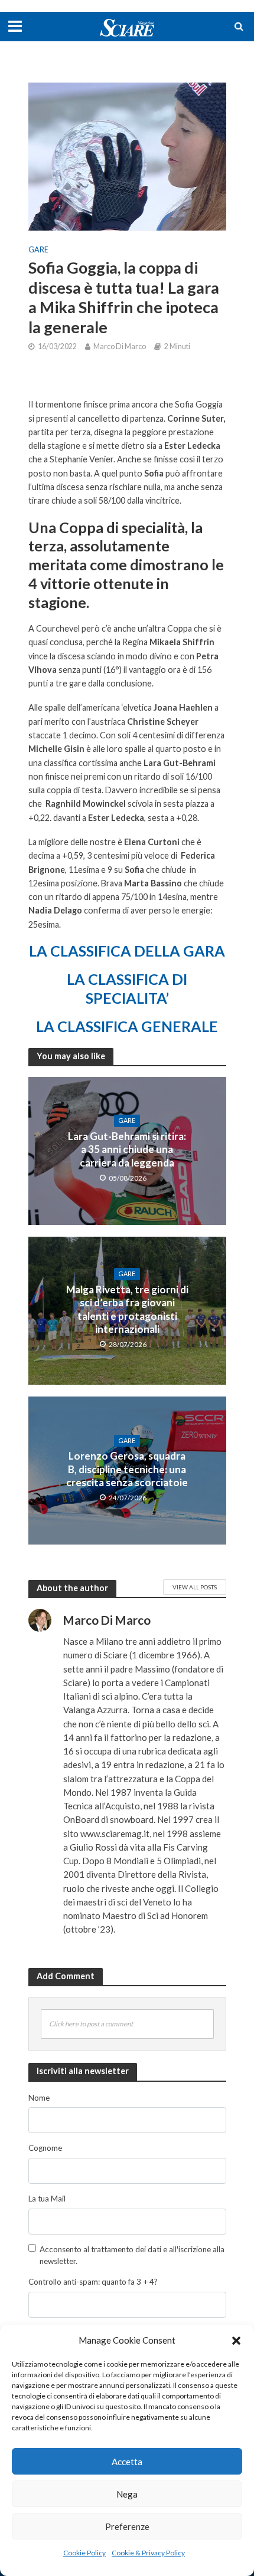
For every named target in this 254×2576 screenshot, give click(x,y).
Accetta (127, 2462)
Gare (38, 250)
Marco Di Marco (120, 346)
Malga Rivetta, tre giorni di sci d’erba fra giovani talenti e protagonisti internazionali (127, 1309)
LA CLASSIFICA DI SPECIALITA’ (127, 988)
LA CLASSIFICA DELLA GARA (127, 951)
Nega (127, 2494)
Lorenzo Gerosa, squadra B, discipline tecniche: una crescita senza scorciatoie (127, 1469)
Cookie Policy (84, 2553)
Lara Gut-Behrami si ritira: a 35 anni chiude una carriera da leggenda (127, 1149)
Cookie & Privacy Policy (148, 2553)
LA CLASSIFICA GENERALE (127, 1026)
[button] (236, 2341)
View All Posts (195, 1587)
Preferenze (127, 2526)
